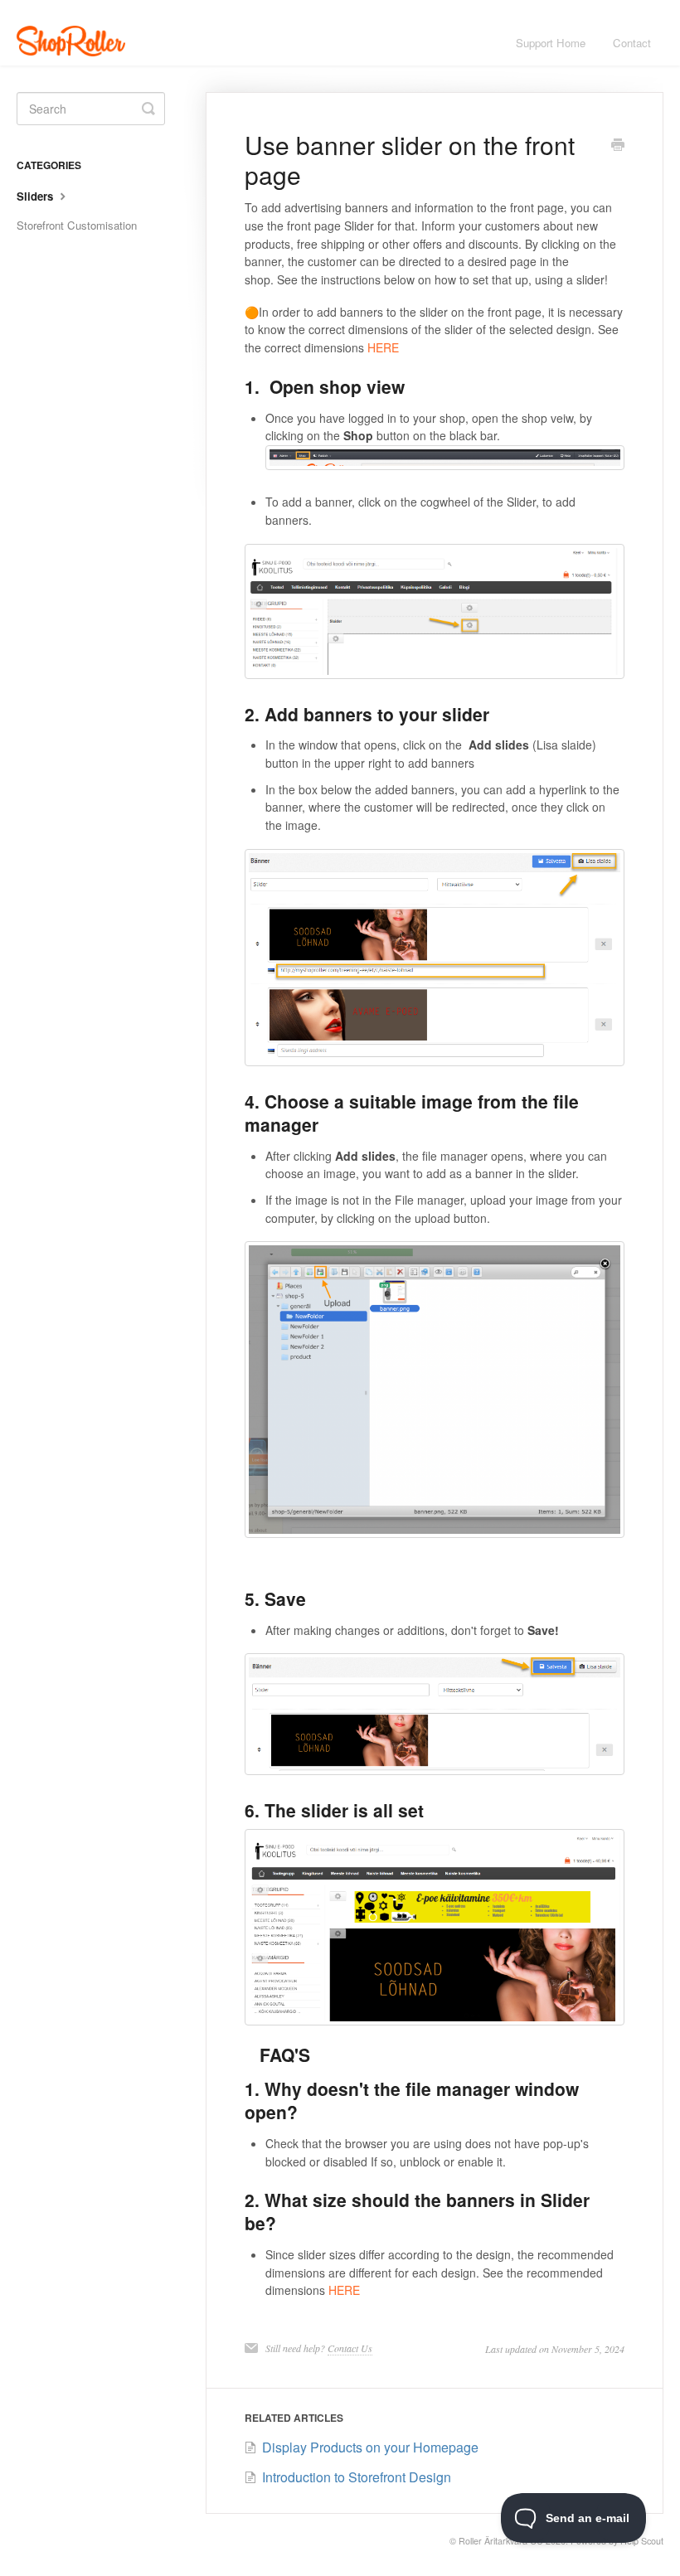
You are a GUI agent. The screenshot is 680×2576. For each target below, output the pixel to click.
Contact (632, 43)
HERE (383, 347)
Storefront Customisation (77, 225)
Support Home (551, 43)
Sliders (36, 196)
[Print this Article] (618, 146)
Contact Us (350, 2348)
